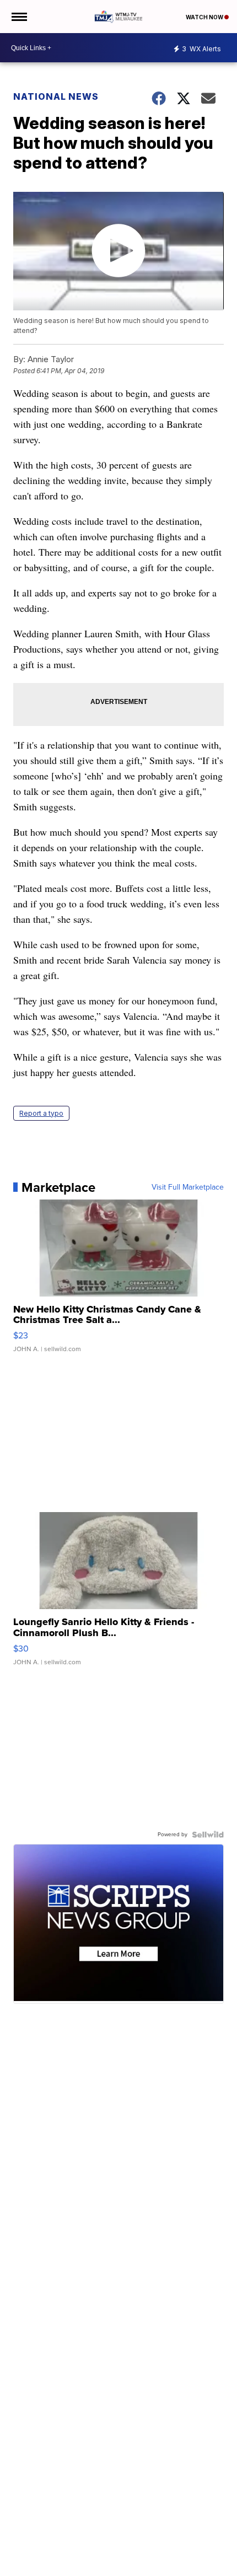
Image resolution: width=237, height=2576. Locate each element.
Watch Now (205, 17)
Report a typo (41, 1113)
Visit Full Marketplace (188, 1187)
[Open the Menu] (18, 17)
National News (56, 96)
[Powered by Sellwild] (208, 1835)
